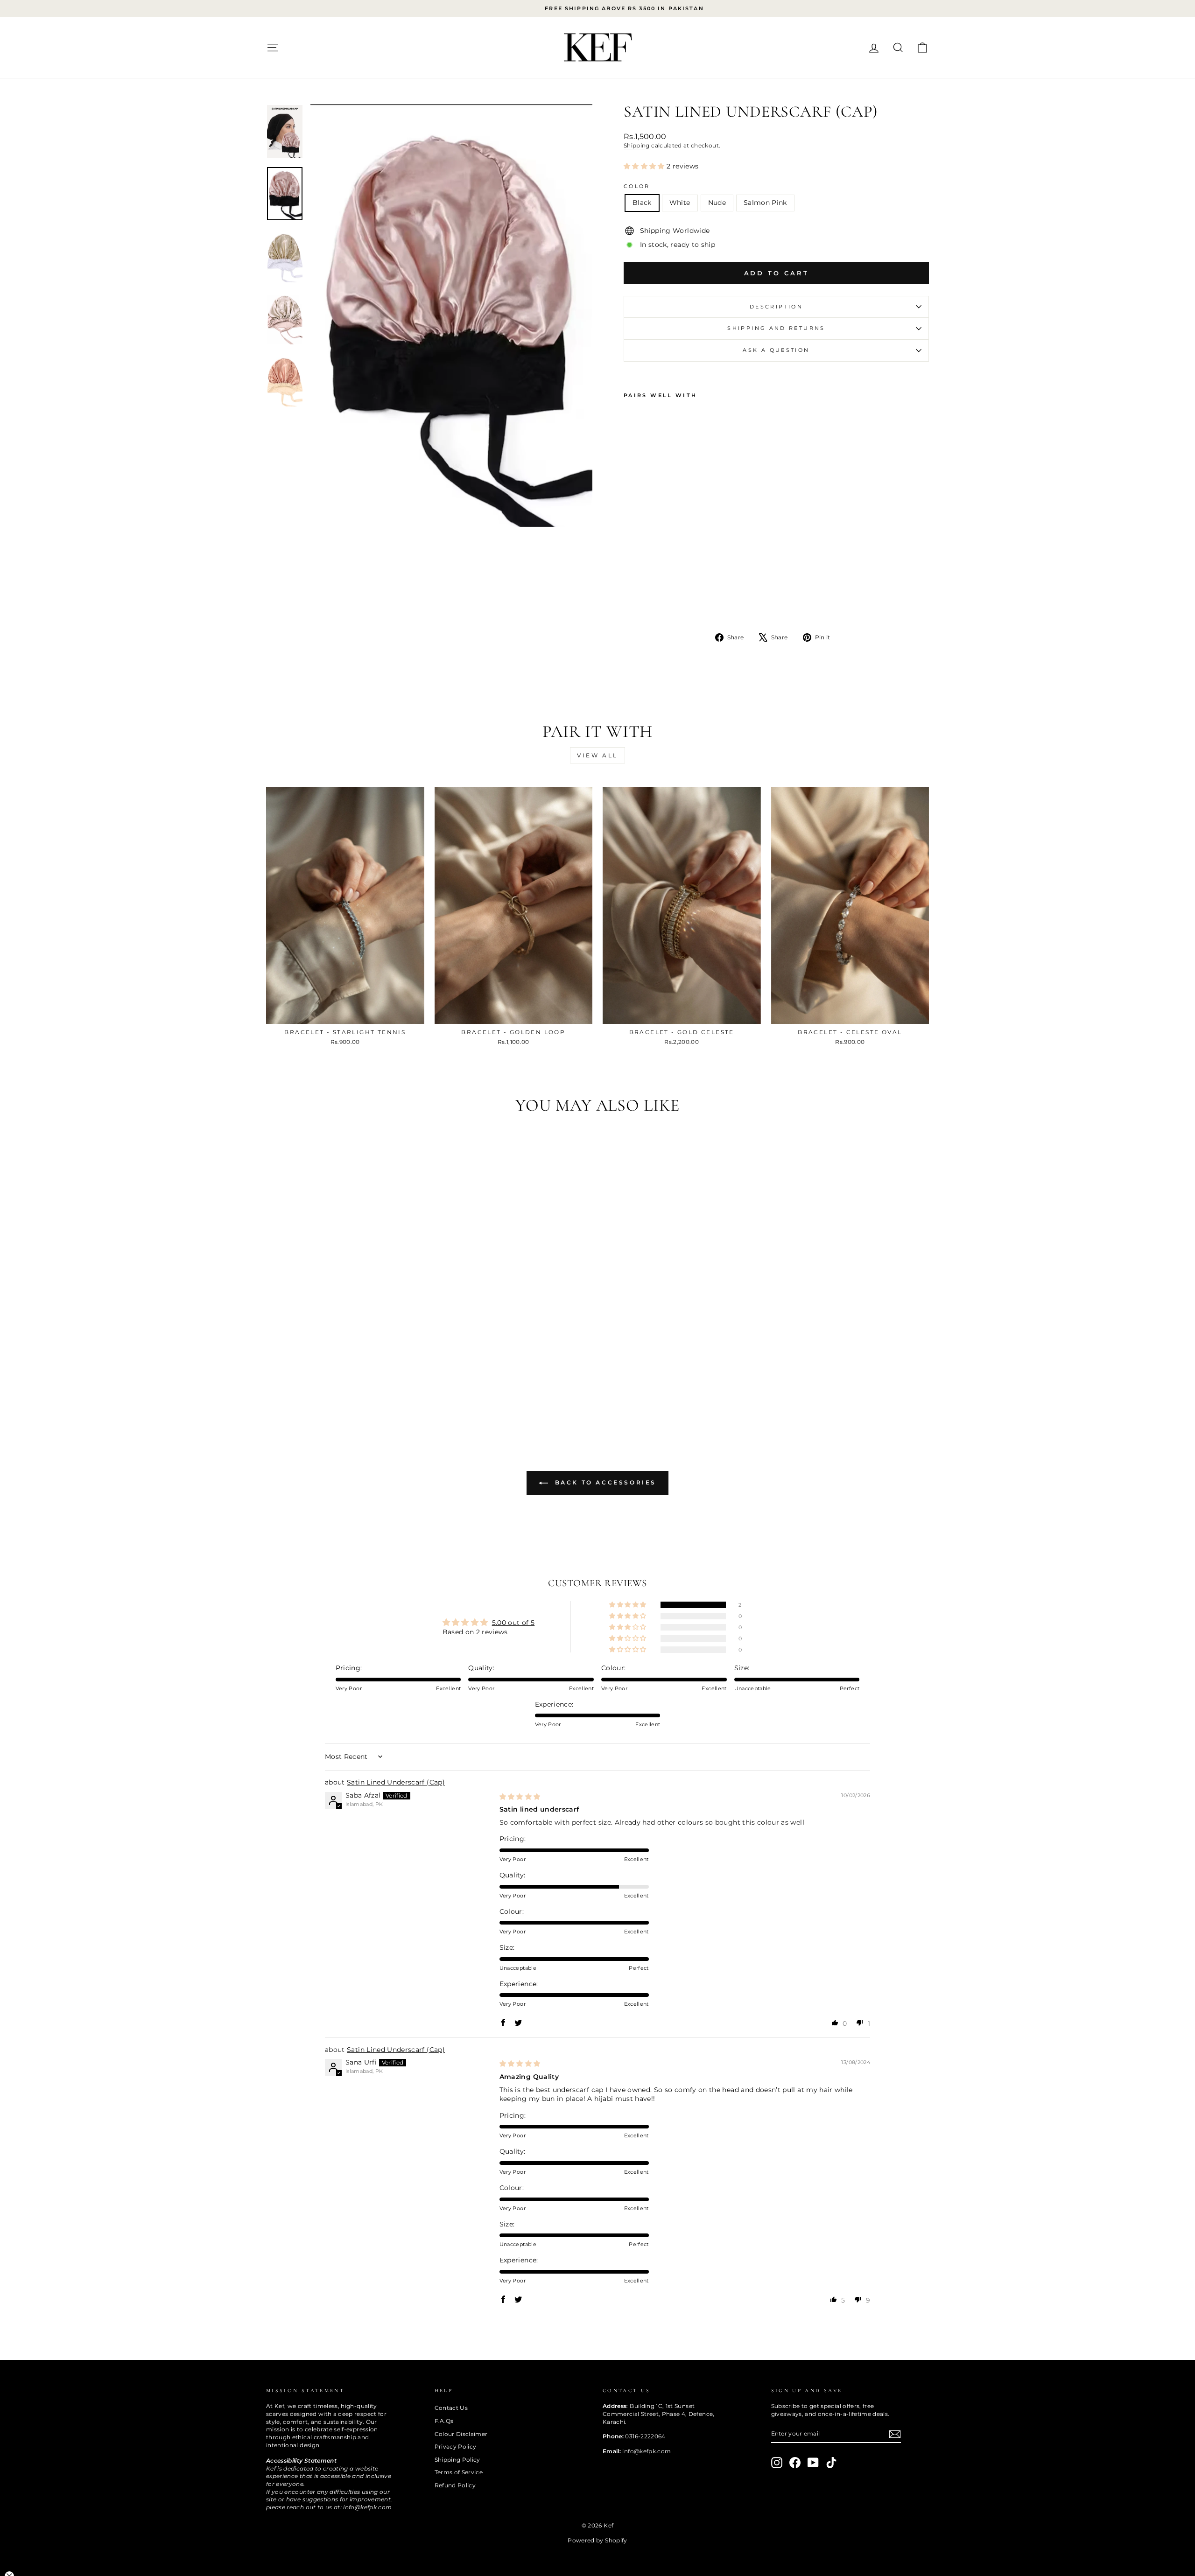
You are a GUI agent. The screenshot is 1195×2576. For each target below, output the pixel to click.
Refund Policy (455, 2485)
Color (637, 186)
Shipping (637, 145)
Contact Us (451, 2408)
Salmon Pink (765, 203)
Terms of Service (459, 2472)
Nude (717, 203)
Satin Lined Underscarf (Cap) (396, 1782)
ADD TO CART (345, 1013)
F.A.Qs (444, 2421)
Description (776, 307)
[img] (520, 1797)
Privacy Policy (456, 2446)
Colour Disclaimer (461, 2434)
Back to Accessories (604, 1482)
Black (642, 203)
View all (597, 755)
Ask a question (776, 350)
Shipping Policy (457, 2460)
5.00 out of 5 (513, 1623)
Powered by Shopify (597, 2540)
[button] (645, 166)
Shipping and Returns (776, 328)
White (680, 203)
